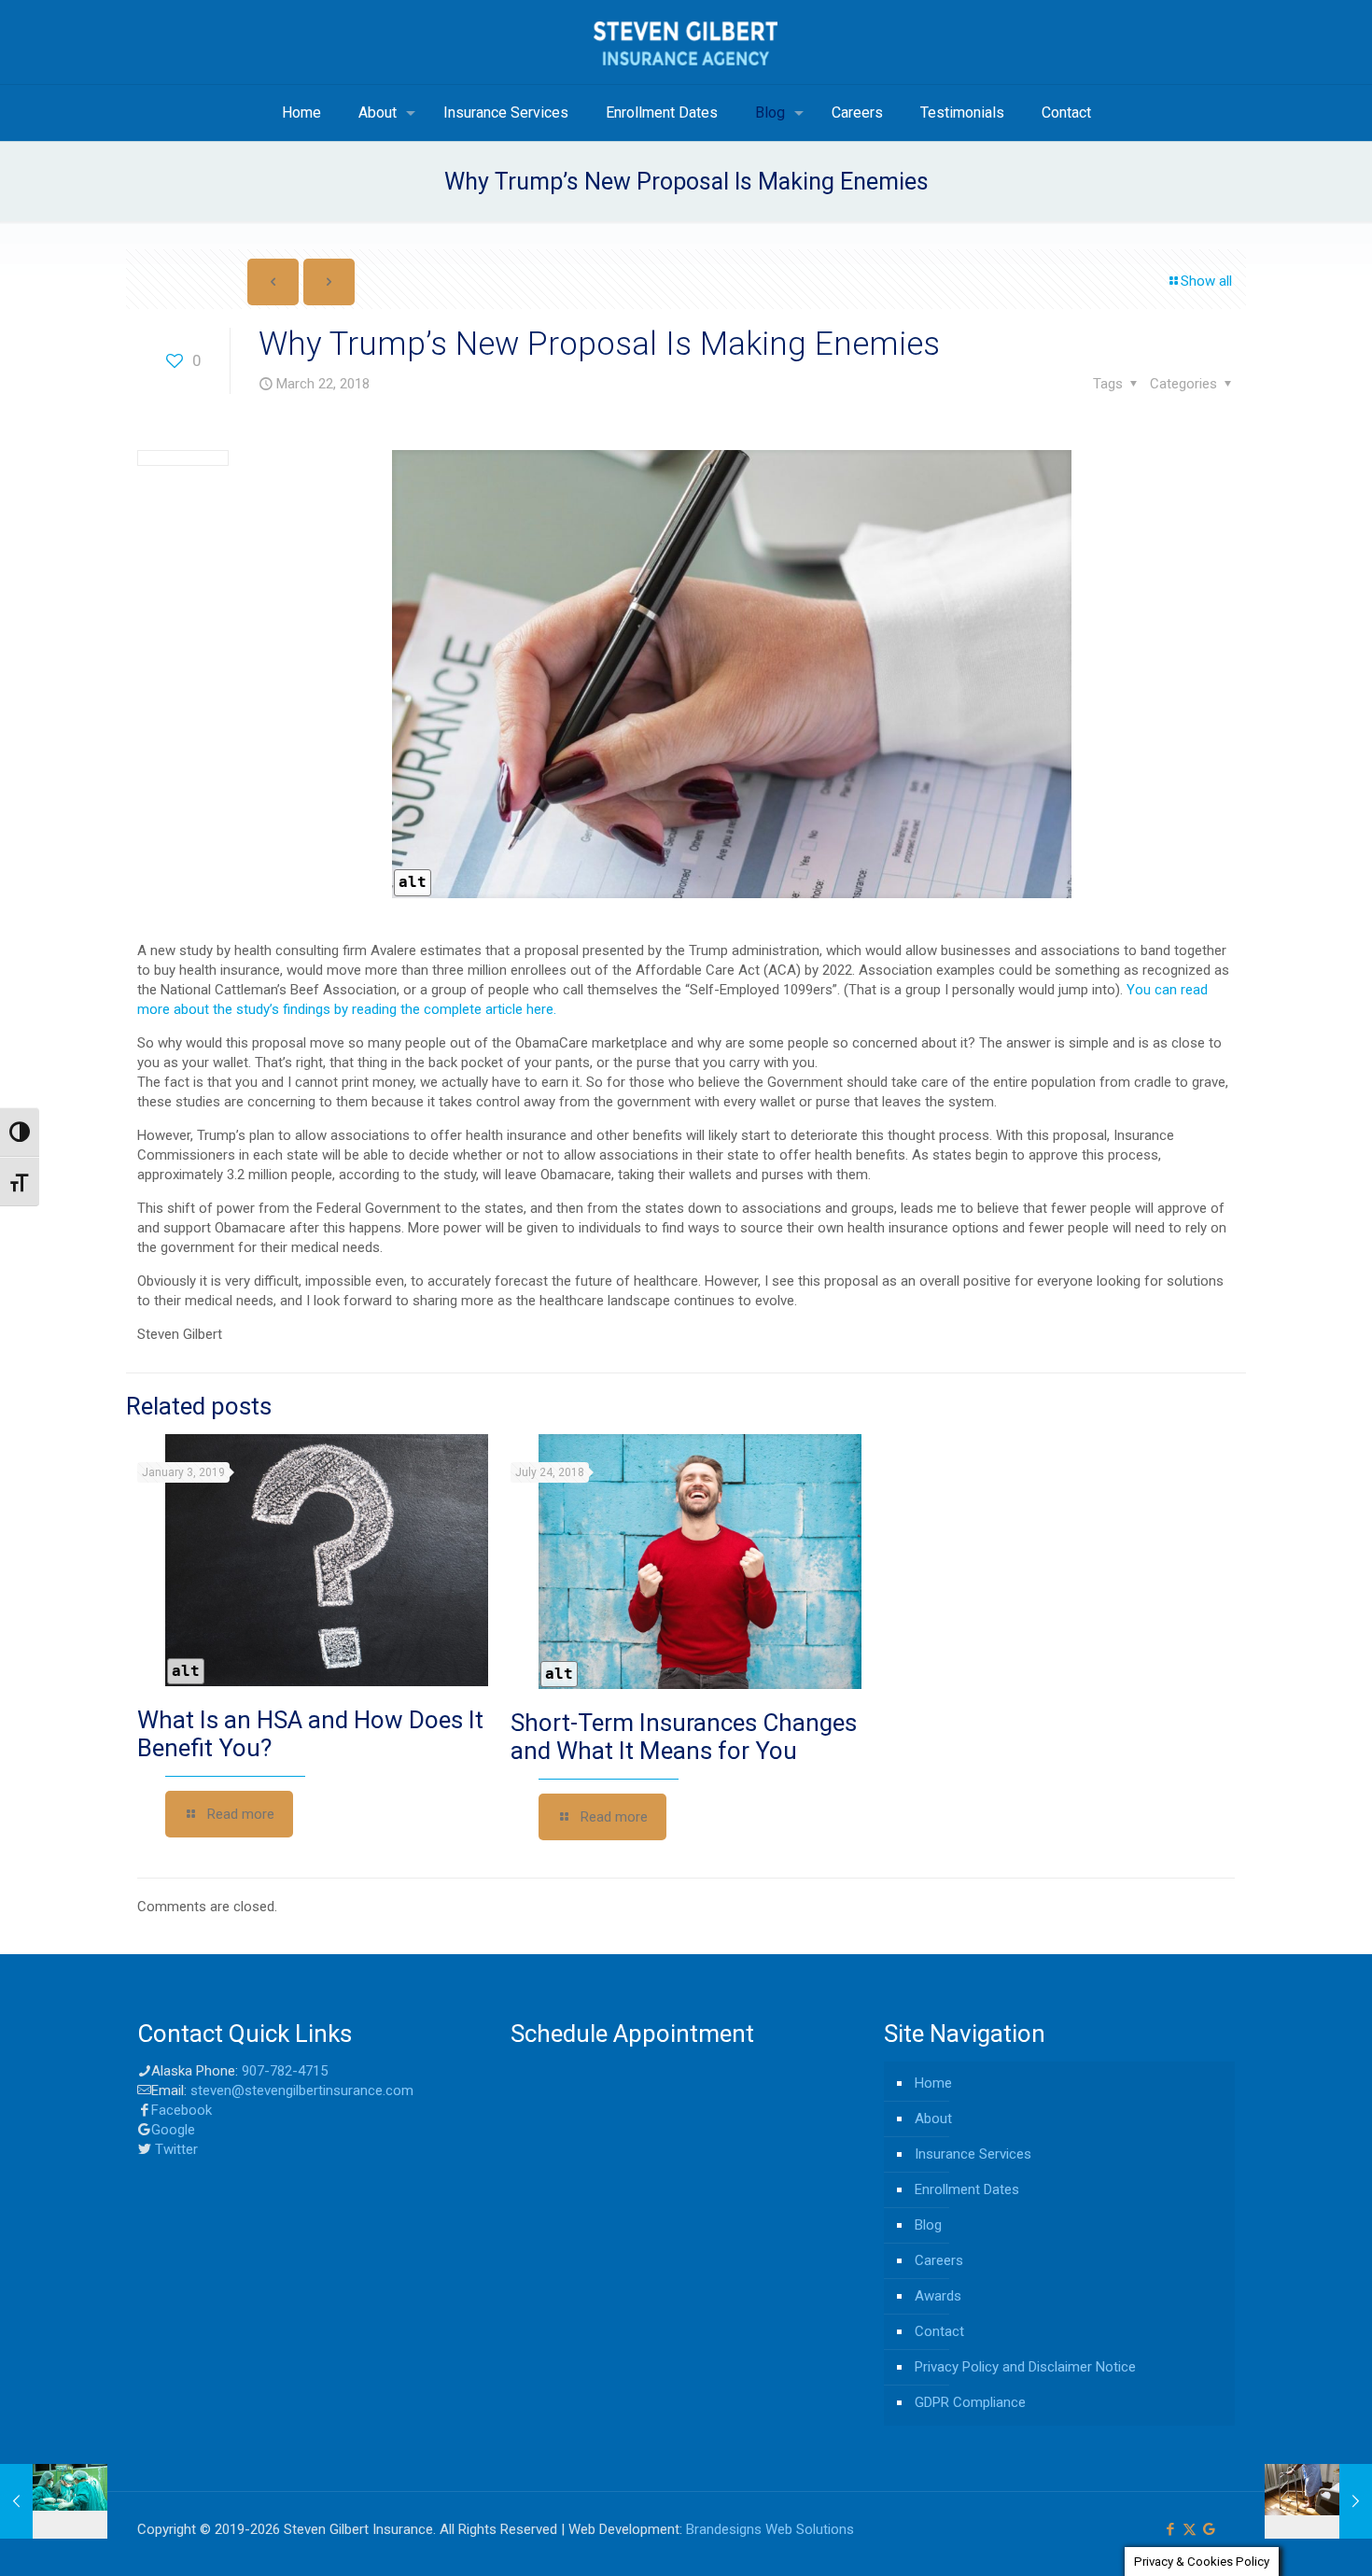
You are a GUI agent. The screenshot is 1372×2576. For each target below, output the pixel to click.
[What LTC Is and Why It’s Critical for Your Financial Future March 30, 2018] (1318, 2501)
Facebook (182, 2110)
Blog (928, 2225)
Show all (1206, 281)
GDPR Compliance (970, 2402)
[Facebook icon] (1170, 2529)
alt (413, 882)
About (933, 2119)
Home (933, 2083)
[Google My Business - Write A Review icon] (1209, 2529)
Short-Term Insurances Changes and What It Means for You (684, 1737)
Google (173, 2130)
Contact (939, 2331)
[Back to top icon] (1282, 2538)
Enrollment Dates (967, 2189)
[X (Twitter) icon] (1190, 2529)
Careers (939, 2260)
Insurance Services (973, 2154)
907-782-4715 (285, 2071)
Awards (938, 2296)
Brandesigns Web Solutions (770, 2529)
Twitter (175, 2149)
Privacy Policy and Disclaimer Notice (1025, 2367)
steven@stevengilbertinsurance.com (302, 2090)
